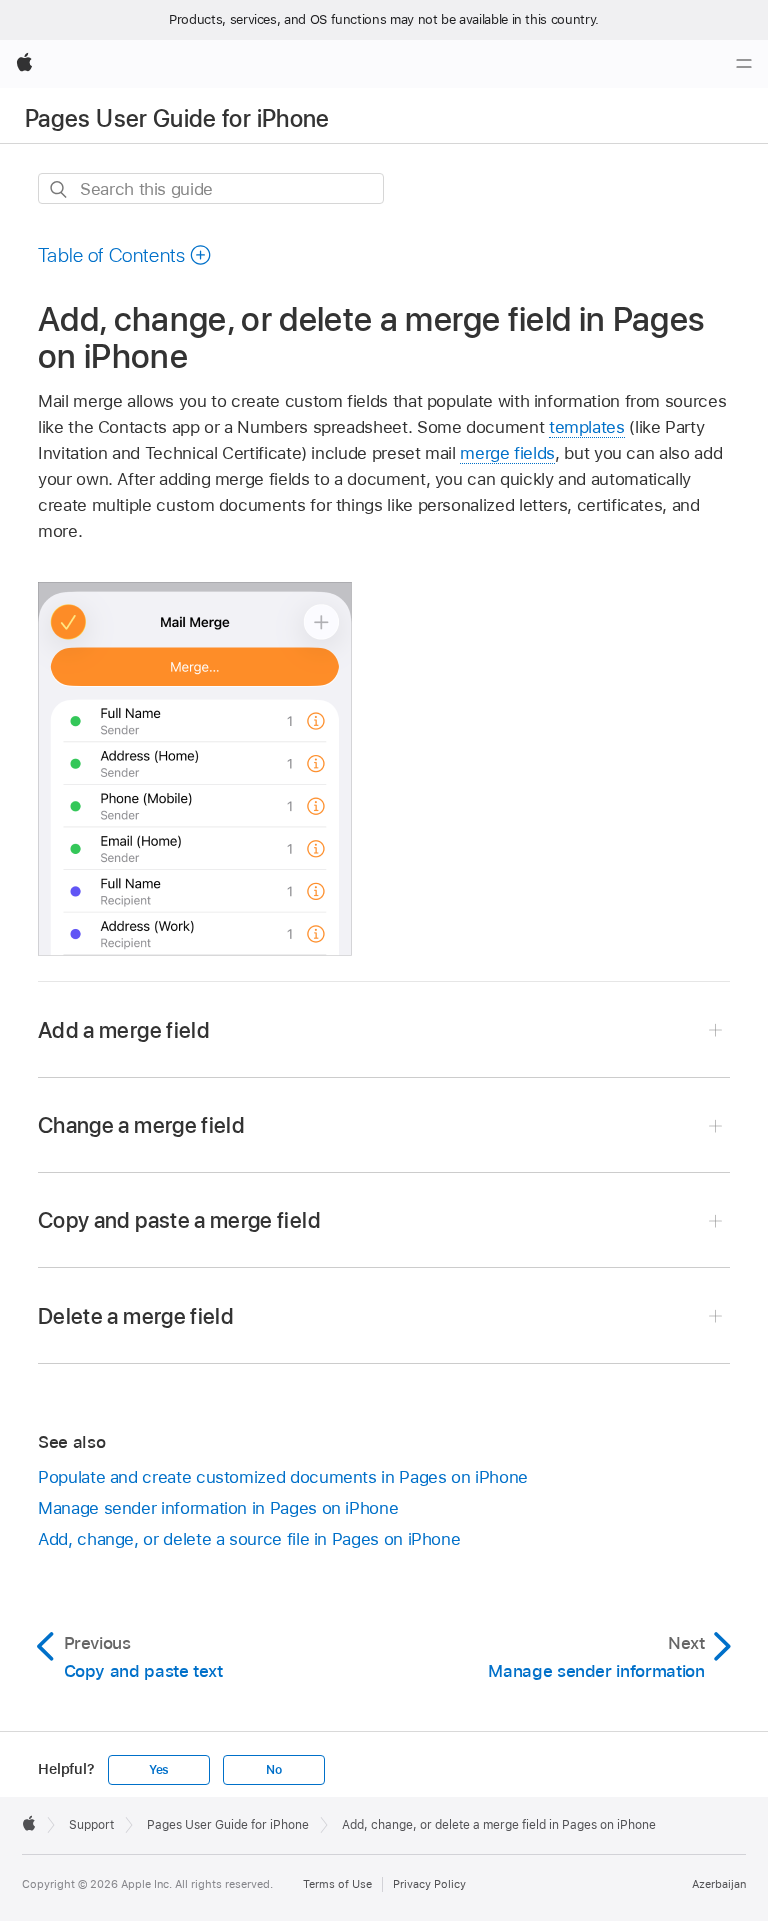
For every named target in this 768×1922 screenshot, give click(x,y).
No (274, 1770)
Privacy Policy (429, 1884)
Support (91, 1825)
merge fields (507, 453)
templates (587, 427)
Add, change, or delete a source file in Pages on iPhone (249, 1539)
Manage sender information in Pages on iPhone (218, 1508)
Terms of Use (337, 1884)
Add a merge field (124, 1030)
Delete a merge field (136, 1316)
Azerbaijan (719, 1884)
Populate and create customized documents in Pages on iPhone (283, 1477)
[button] (125, 255)
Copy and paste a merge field (179, 1220)
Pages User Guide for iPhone (177, 118)
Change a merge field (141, 1125)
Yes (159, 1770)
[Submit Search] (59, 189)
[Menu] (744, 64)
